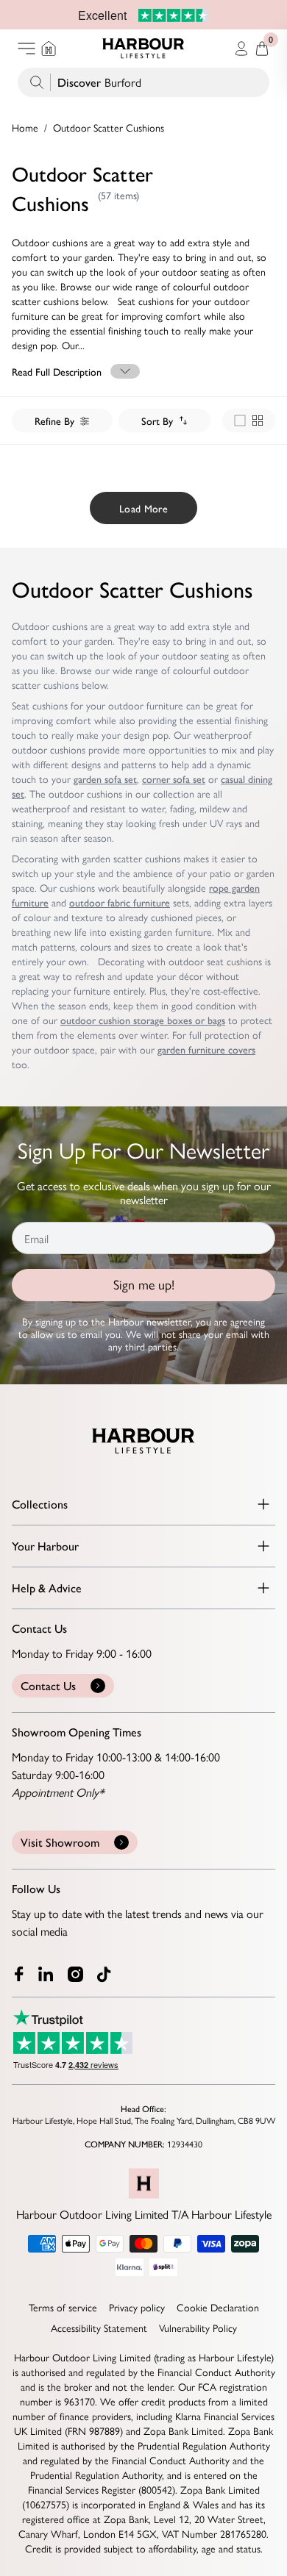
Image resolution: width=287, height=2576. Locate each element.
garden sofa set (105, 779)
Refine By (54, 421)
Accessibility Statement (99, 2328)
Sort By (157, 421)
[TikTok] (107, 1975)
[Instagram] (77, 1974)
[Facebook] (19, 1974)
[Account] (241, 49)
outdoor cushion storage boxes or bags (143, 1020)
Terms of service (63, 2307)
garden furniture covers (206, 1049)
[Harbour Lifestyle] (143, 49)
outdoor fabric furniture (120, 902)
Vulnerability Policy (198, 2328)
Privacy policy (137, 2307)
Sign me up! (144, 1285)
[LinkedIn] (47, 1974)
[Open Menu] (26, 49)
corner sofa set (174, 779)
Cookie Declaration (218, 2307)
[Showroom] (49, 49)
